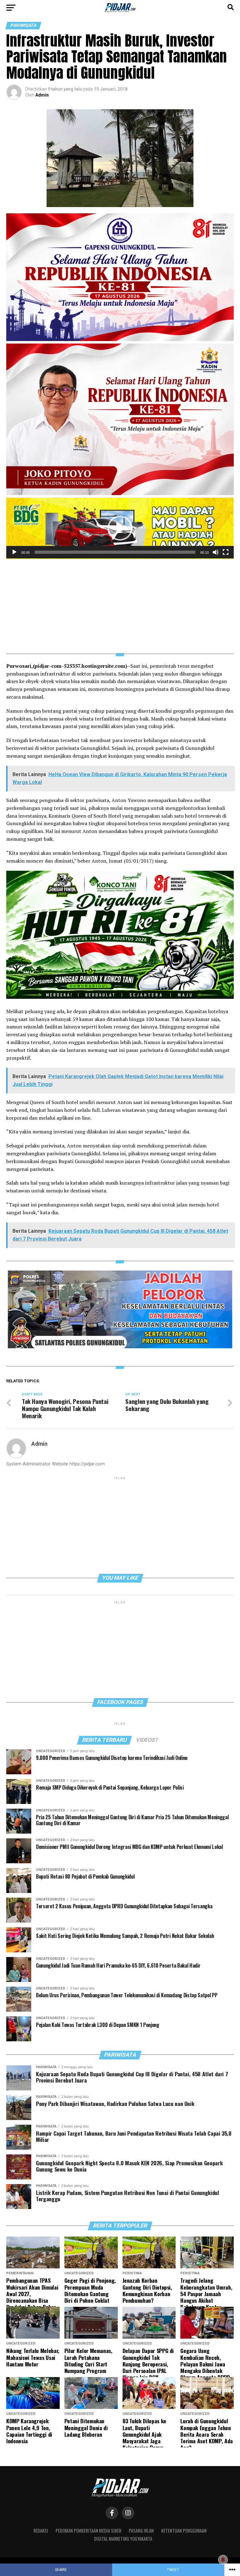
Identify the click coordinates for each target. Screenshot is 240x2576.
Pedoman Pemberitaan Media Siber (88, 2531)
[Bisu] (216, 552)
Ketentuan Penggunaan (184, 2531)
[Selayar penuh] (226, 552)
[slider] (115, 552)
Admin (42, 95)
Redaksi (41, 2531)
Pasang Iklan (141, 2531)
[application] (120, 528)
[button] (120, 528)
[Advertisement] (120, 602)
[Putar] (14, 552)
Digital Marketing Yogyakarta (123, 2539)
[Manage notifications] (223, 2560)
